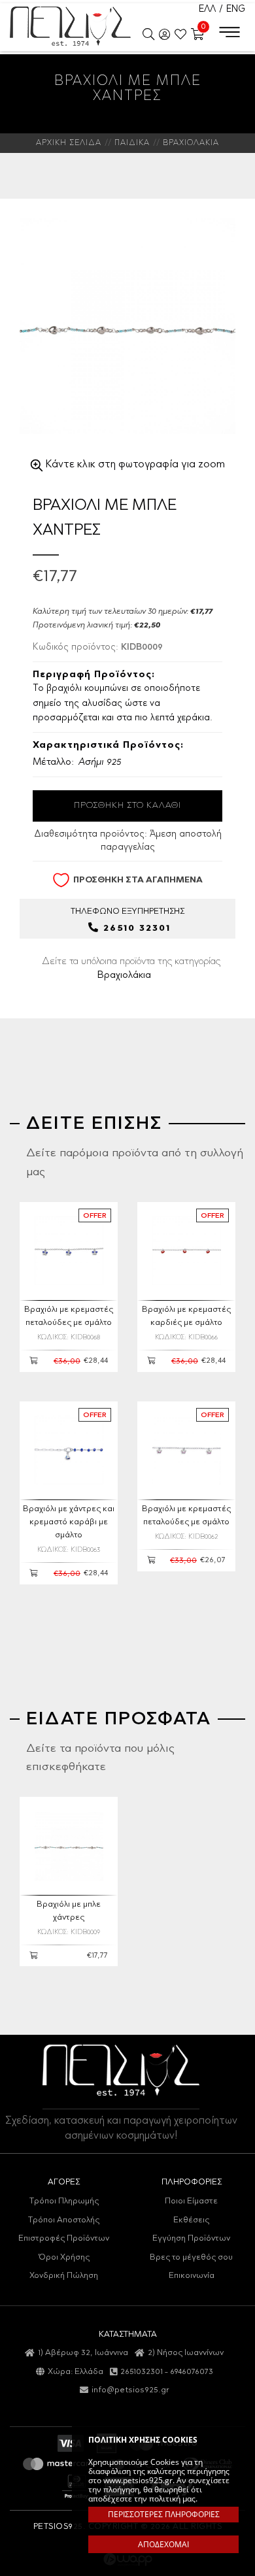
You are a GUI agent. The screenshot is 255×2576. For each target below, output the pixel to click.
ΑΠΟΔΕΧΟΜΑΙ (163, 2544)
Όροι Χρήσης (64, 2257)
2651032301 (142, 2372)
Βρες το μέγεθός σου (191, 2257)
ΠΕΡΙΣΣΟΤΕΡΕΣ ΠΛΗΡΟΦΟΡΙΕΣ (164, 2514)
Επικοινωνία (192, 2276)
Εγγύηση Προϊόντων (191, 2238)
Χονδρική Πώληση (64, 2276)
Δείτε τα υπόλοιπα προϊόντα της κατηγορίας (131, 969)
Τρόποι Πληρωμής (64, 2201)
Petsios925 (70, 26)
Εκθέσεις (191, 2220)
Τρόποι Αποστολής (64, 2220)
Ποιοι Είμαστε (191, 2201)
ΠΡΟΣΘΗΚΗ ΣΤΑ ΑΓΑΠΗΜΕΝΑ (138, 879)
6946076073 (192, 2372)
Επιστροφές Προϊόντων (64, 2238)
